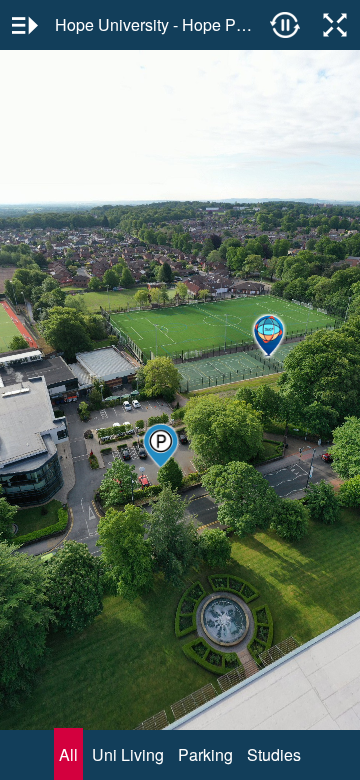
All (68, 754)
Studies (274, 754)
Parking (205, 754)
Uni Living (128, 754)
